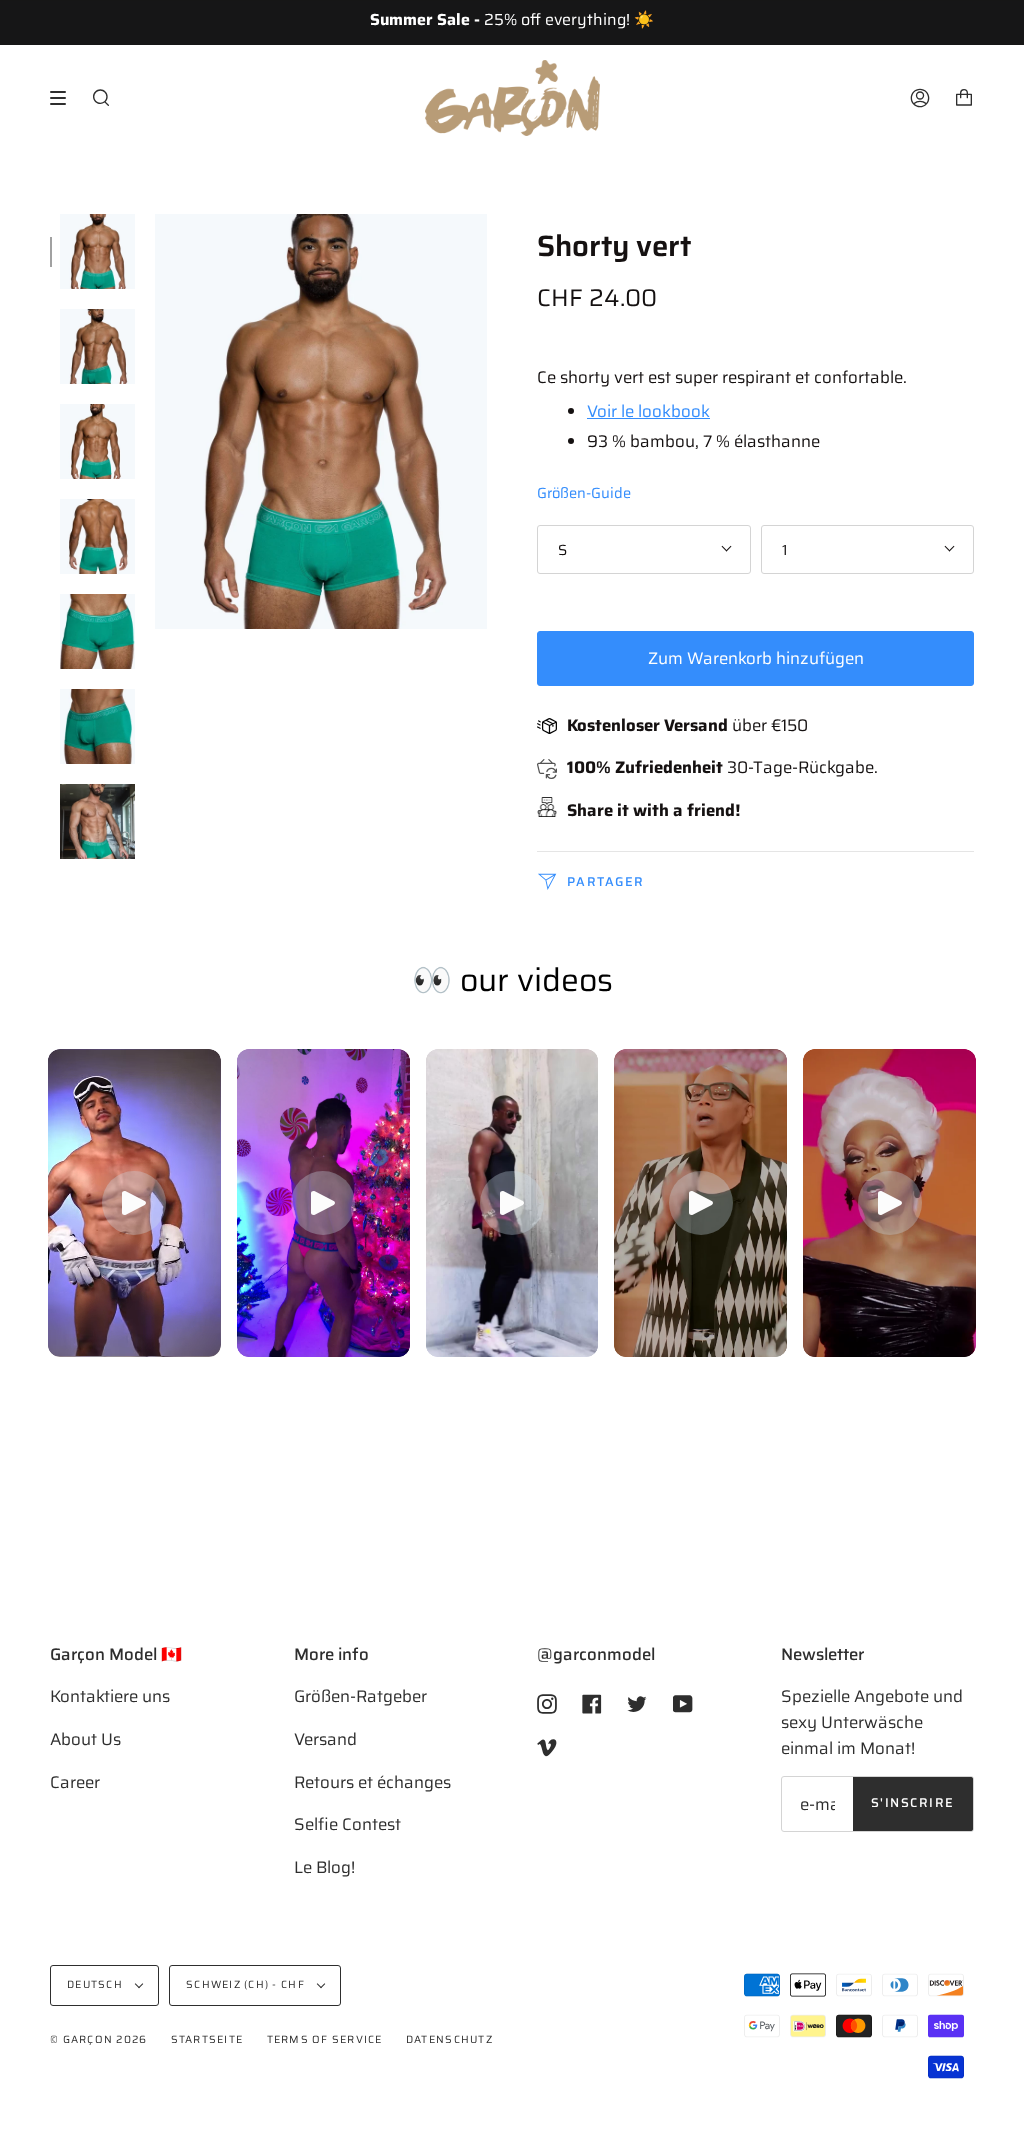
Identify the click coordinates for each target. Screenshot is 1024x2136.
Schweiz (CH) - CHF (247, 1984)
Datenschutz (449, 2039)
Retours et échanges (372, 1782)
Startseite (207, 2039)
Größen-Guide (584, 492)
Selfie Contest (347, 1824)
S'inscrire (913, 1803)
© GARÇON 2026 (98, 2039)
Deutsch (96, 1984)
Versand (325, 1739)
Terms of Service (325, 2039)
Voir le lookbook (648, 411)
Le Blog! (324, 1867)
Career (75, 1782)
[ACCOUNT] (920, 98)
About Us (85, 1739)
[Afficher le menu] (65, 98)
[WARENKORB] (964, 98)
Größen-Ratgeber (360, 1696)
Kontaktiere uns (110, 1696)
